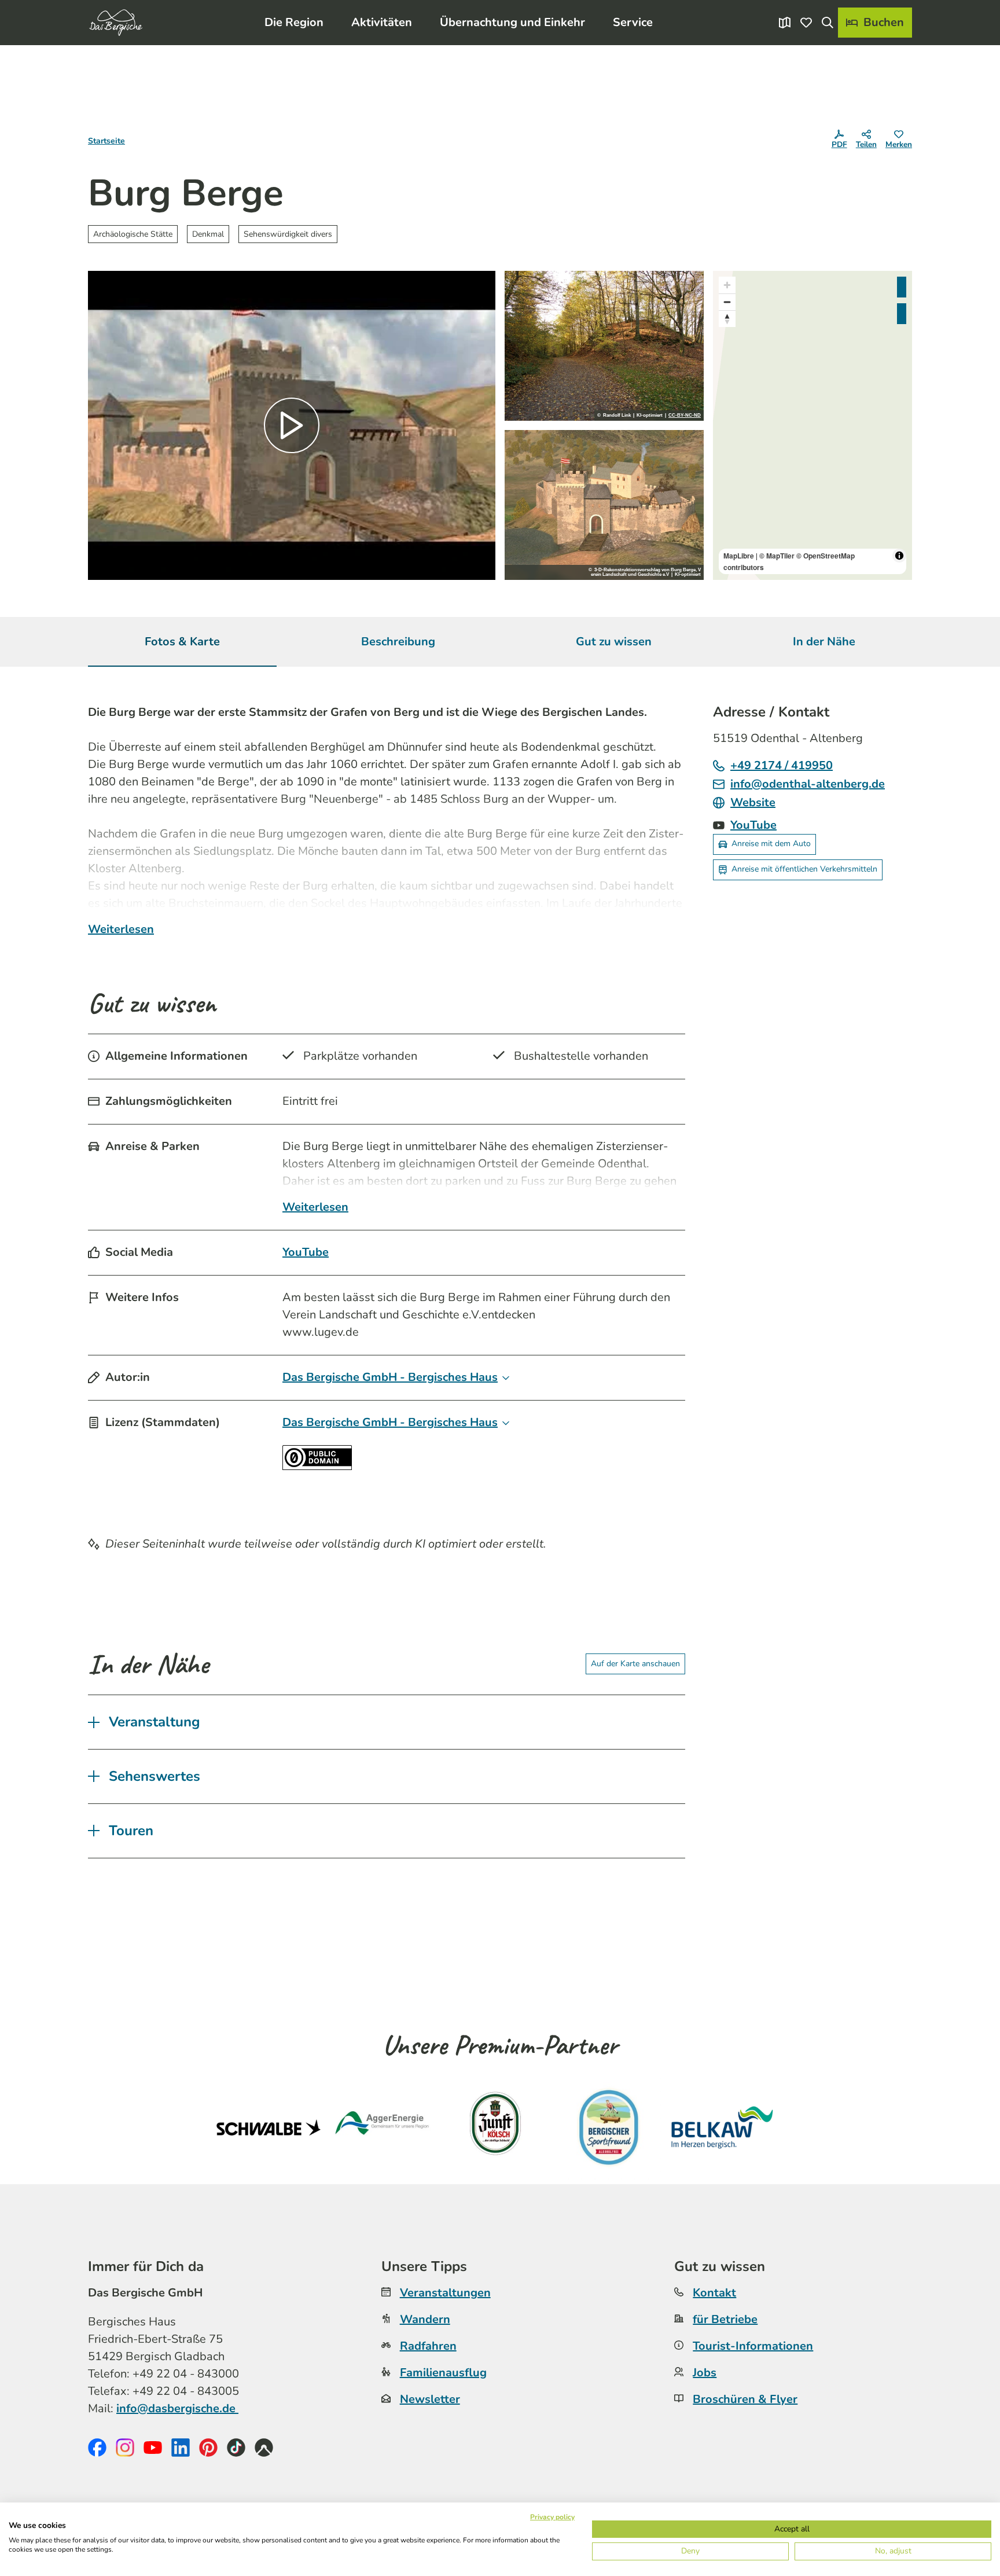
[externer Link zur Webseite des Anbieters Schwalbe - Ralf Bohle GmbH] (269, 2127)
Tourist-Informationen (753, 2346)
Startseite (106, 141)
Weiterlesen (121, 929)
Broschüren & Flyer (745, 2399)
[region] (812, 425)
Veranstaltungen (445, 2293)
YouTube (306, 1252)
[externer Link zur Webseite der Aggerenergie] (382, 2127)
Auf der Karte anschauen (635, 1664)
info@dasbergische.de (177, 2408)
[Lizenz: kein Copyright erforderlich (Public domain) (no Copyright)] (317, 1466)
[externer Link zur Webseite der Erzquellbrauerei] (609, 2127)
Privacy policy (552, 2517)
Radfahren (428, 2346)
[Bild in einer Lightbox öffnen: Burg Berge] (604, 346)
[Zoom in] (727, 285)
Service (633, 22)
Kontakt (714, 2293)
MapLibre (739, 556)
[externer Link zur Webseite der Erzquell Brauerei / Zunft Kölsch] (495, 2127)
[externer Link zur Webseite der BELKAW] (722, 2127)
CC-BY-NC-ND (685, 416)
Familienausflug (443, 2373)
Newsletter (430, 2399)
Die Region (294, 22)
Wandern (425, 2319)
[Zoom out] (727, 302)
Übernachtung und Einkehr (512, 22)
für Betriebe (725, 2319)
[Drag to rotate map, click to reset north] (727, 319)
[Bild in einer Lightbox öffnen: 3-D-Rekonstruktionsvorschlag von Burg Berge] (604, 505)
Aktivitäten (382, 22)
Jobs (705, 2373)
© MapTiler (777, 556)
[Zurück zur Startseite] (116, 23)
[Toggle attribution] (899, 556)
